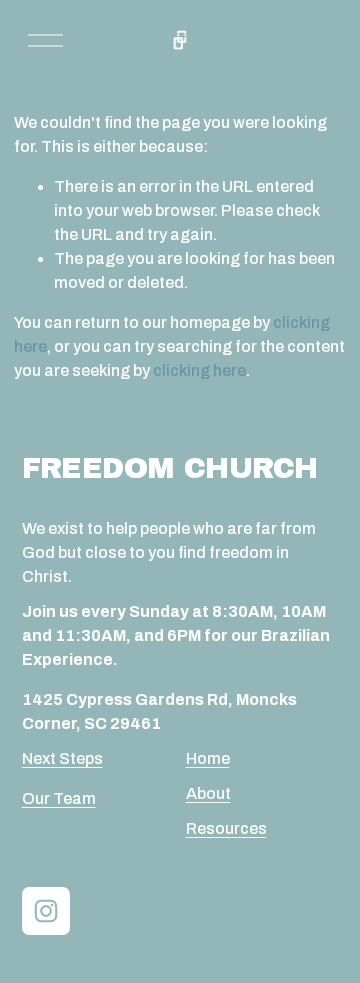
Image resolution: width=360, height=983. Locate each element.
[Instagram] (46, 911)
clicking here (199, 370)
